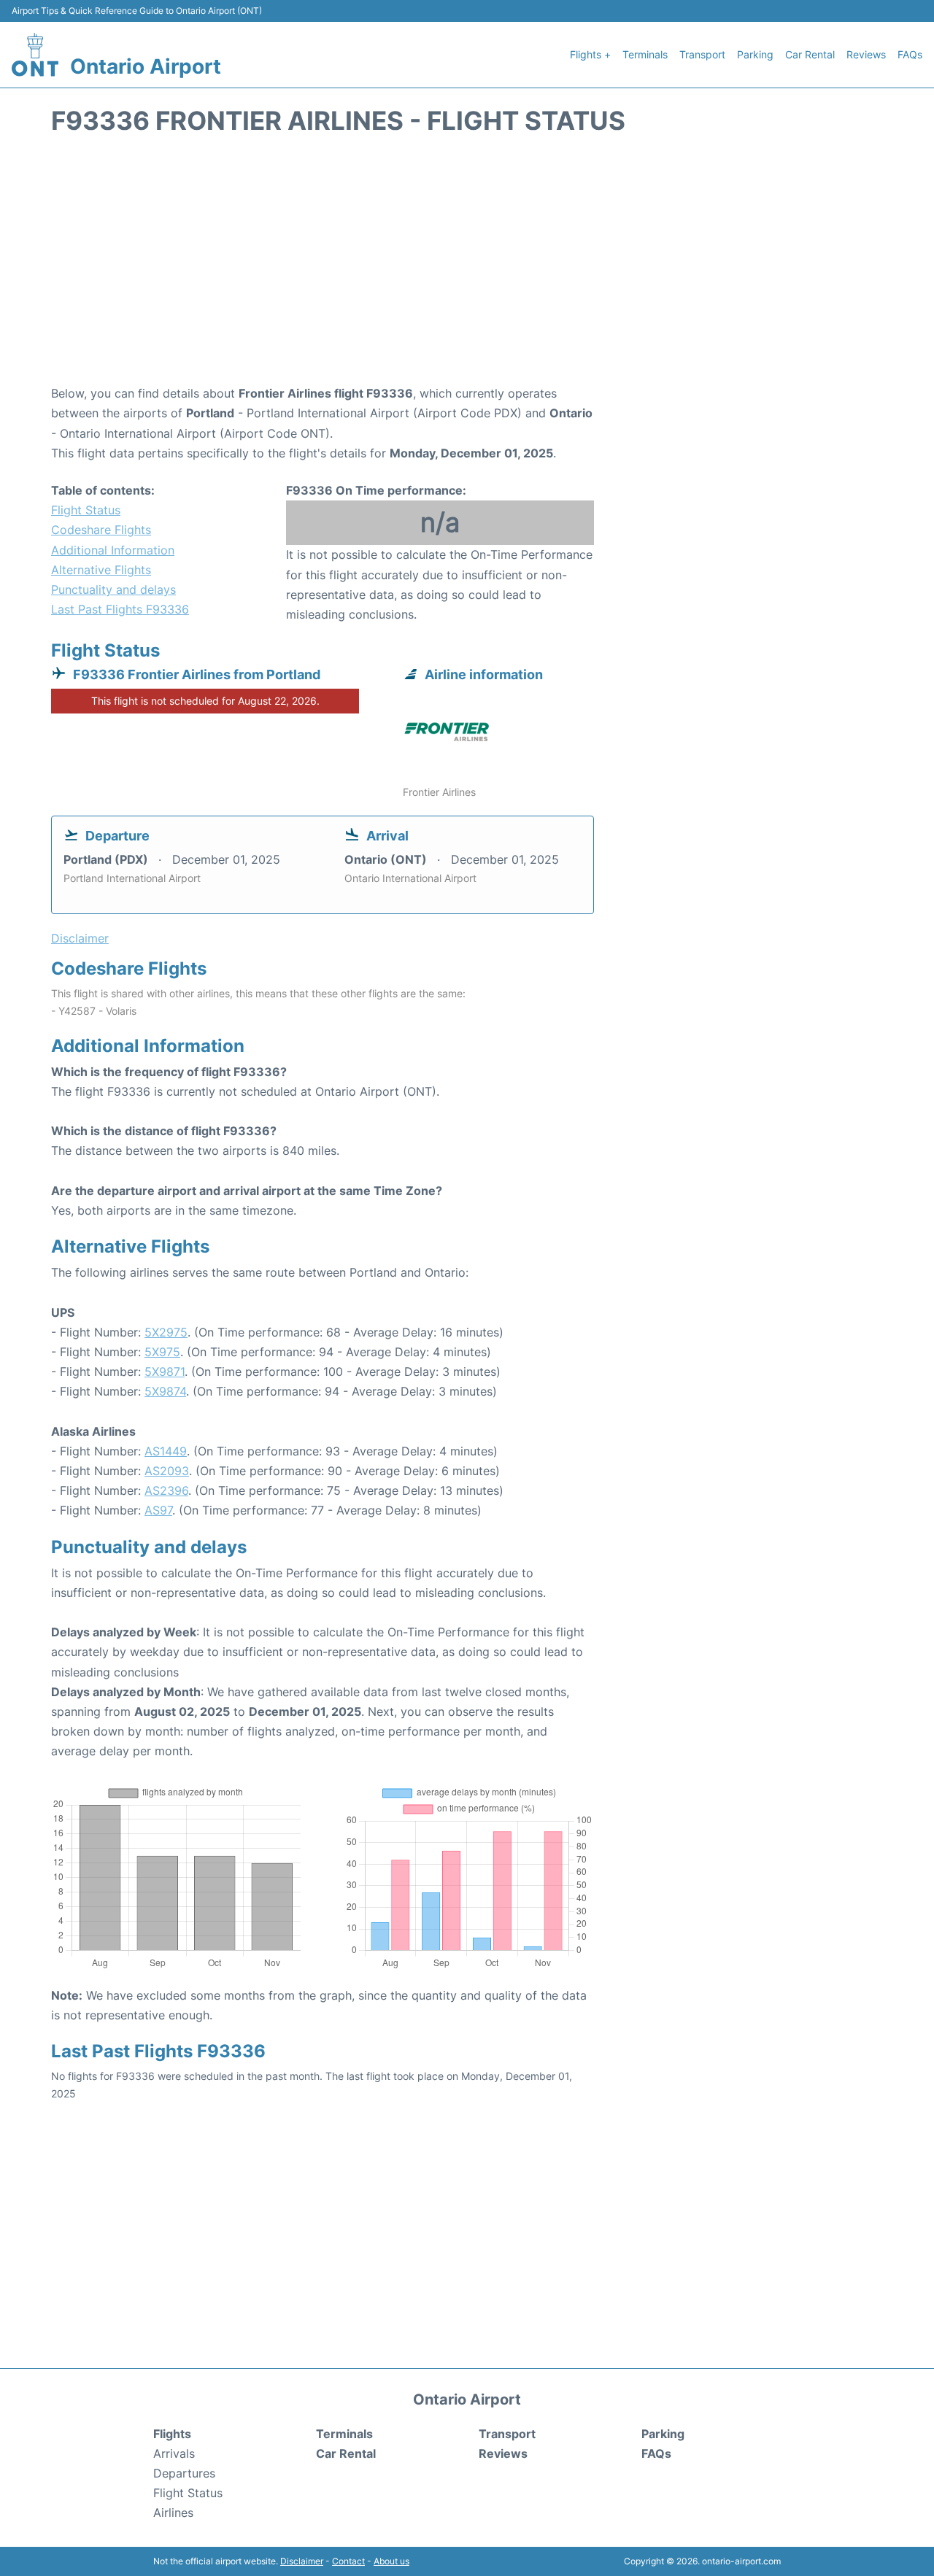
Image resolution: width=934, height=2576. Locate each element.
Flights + (590, 54)
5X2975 (166, 1332)
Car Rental (810, 54)
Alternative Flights (101, 570)
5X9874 (165, 1391)
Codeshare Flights (101, 530)
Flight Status (86, 510)
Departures (184, 2473)
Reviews (866, 54)
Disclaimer (302, 2561)
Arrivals (174, 2453)
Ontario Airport (146, 66)
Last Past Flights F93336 (120, 609)
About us (391, 2561)
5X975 (162, 1352)
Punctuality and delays (113, 589)
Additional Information (113, 550)
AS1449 (166, 1451)
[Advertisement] (467, 267)
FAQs (910, 54)
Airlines (173, 2513)
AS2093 (167, 1471)
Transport (702, 54)
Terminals (645, 54)
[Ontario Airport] (35, 55)
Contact (348, 2561)
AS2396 (166, 1490)
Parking (755, 54)
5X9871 (165, 1372)
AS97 (158, 1510)
